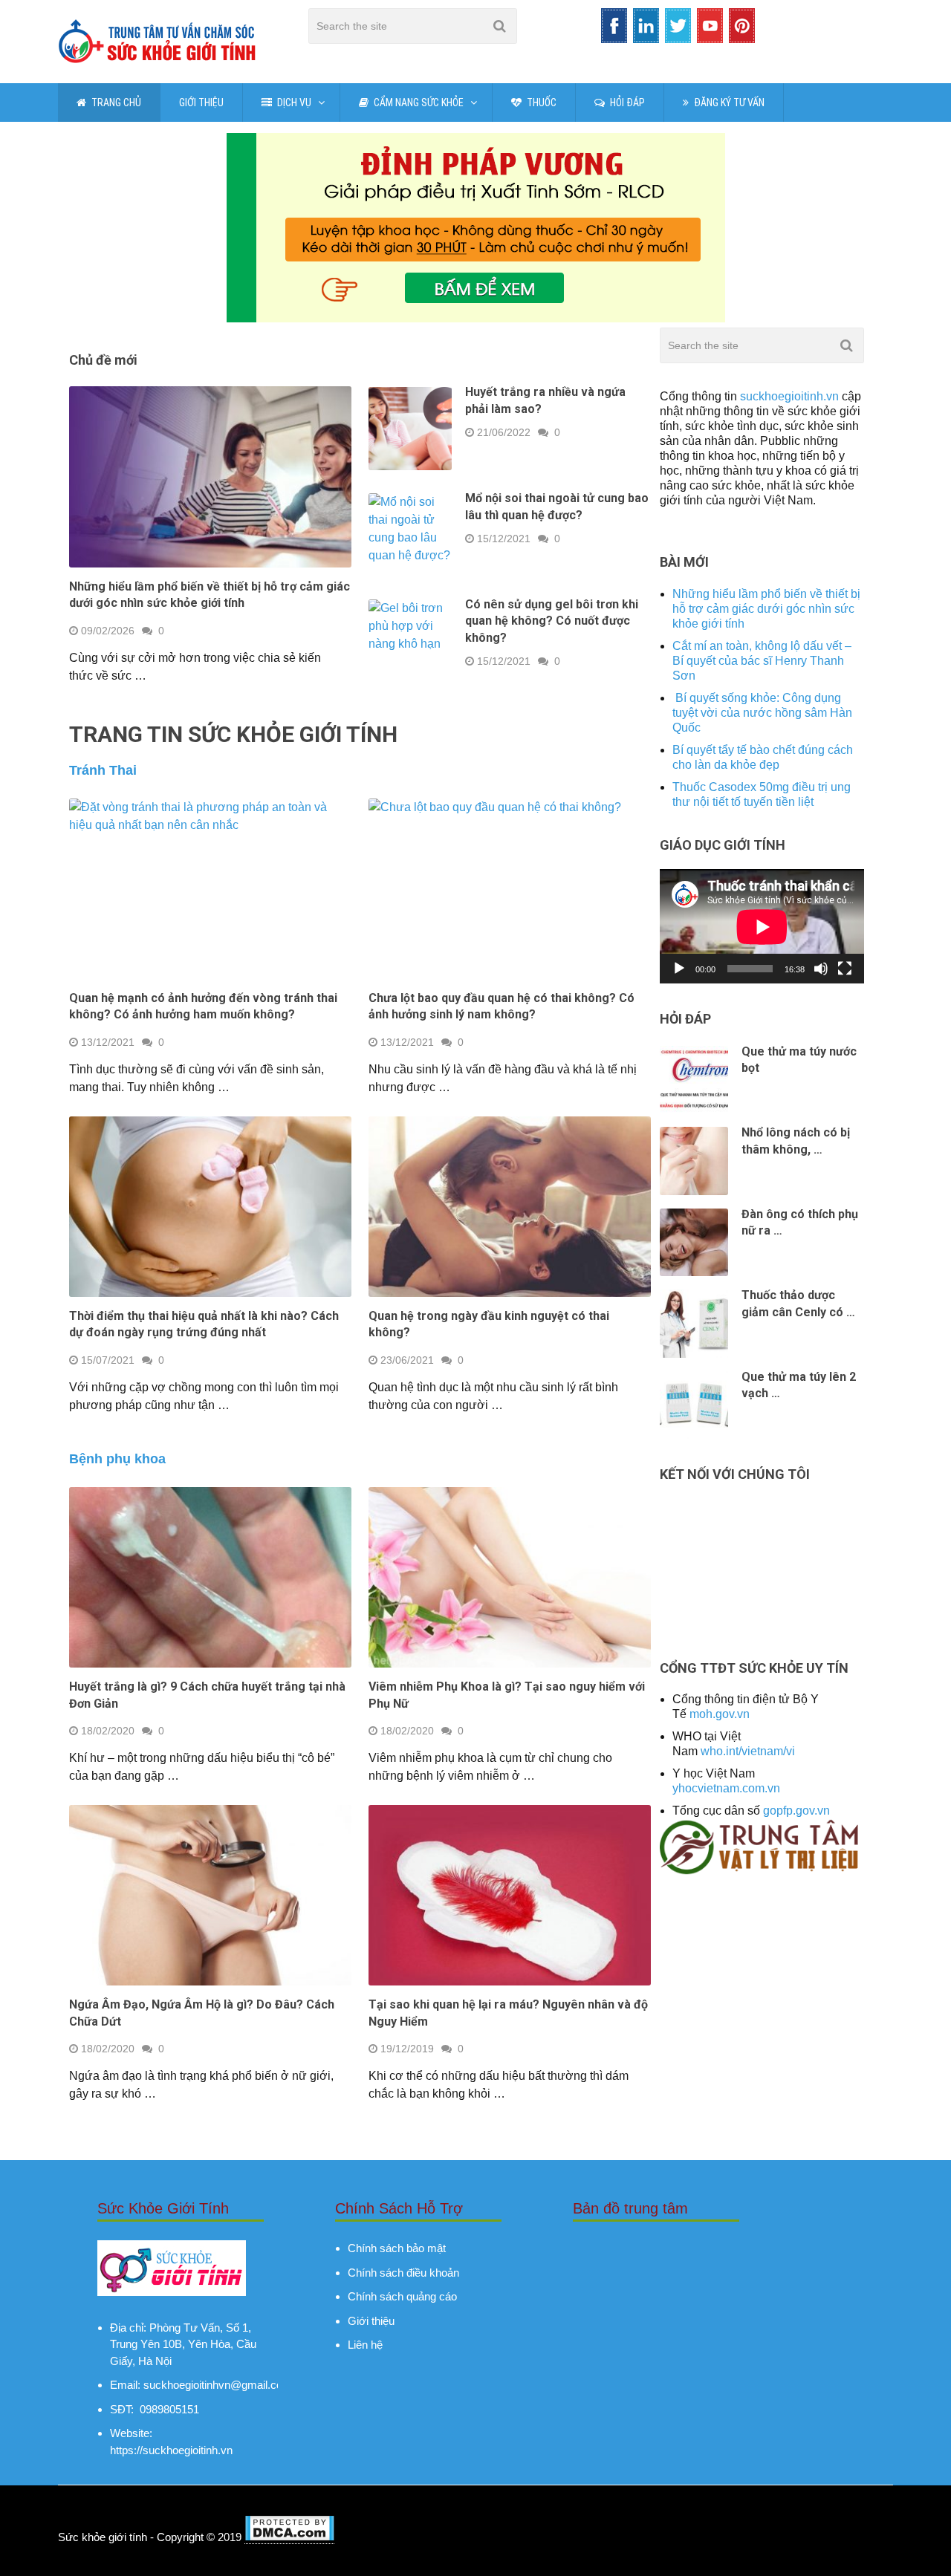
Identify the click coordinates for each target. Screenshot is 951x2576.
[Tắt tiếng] (821, 969)
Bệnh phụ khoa (117, 1459)
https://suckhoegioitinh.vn (171, 2450)
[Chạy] (679, 969)
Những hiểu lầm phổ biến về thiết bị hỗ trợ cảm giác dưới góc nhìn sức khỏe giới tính (766, 609)
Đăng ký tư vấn (728, 103)
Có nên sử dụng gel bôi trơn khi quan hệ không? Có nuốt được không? (552, 621)
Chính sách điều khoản (403, 2273)
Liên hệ (365, 2345)
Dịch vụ (293, 103)
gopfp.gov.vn (796, 1811)
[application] (762, 927)
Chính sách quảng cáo (402, 2296)
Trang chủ (115, 103)
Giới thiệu (201, 103)
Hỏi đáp (626, 103)
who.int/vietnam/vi (748, 1751)
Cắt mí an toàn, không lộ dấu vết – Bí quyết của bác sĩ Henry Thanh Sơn (762, 661)
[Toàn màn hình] (845, 969)
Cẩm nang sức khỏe (418, 103)
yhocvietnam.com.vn (726, 1788)
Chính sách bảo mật (397, 2248)
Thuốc (541, 103)
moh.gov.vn (720, 1714)
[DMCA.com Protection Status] (289, 2537)
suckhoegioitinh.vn (789, 396)
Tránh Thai (103, 770)
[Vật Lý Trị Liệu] (762, 1871)
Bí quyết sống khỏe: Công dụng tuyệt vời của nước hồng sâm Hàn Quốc (762, 713)
